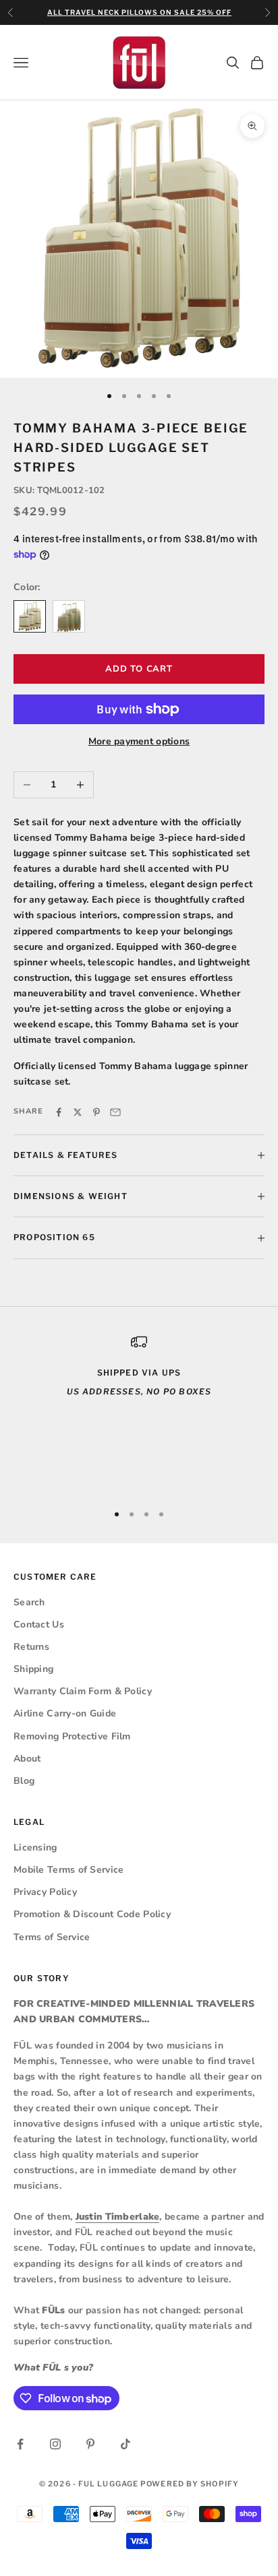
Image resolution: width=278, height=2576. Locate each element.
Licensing (35, 1847)
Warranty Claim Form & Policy (83, 1691)
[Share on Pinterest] (96, 1112)
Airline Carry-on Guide (65, 1713)
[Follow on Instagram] (55, 2444)
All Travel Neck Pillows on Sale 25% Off (139, 12)
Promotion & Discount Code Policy (92, 1914)
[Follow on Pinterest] (90, 2444)
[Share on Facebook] (59, 1112)
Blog (24, 1781)
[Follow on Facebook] (20, 2444)
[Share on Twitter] (78, 1112)
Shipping (33, 1669)
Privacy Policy (45, 1892)
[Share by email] (115, 1112)
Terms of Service (52, 1937)
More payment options (139, 741)
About (27, 1759)
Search (29, 1602)
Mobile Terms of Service (68, 1870)
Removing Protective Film (72, 1736)
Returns (31, 1647)
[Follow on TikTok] (126, 2444)
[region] (139, 1412)
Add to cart (139, 669)
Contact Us (39, 1624)
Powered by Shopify (190, 2484)
